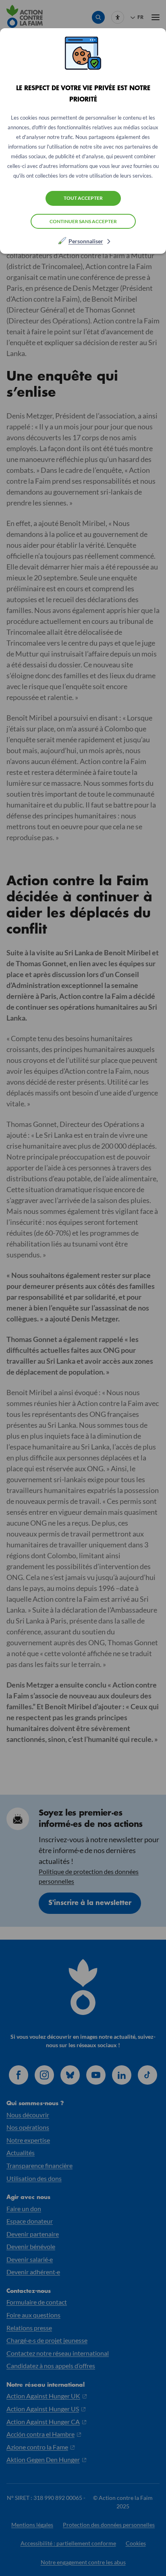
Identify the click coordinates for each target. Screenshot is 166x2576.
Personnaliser (86, 241)
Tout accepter (83, 198)
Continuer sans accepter (83, 221)
